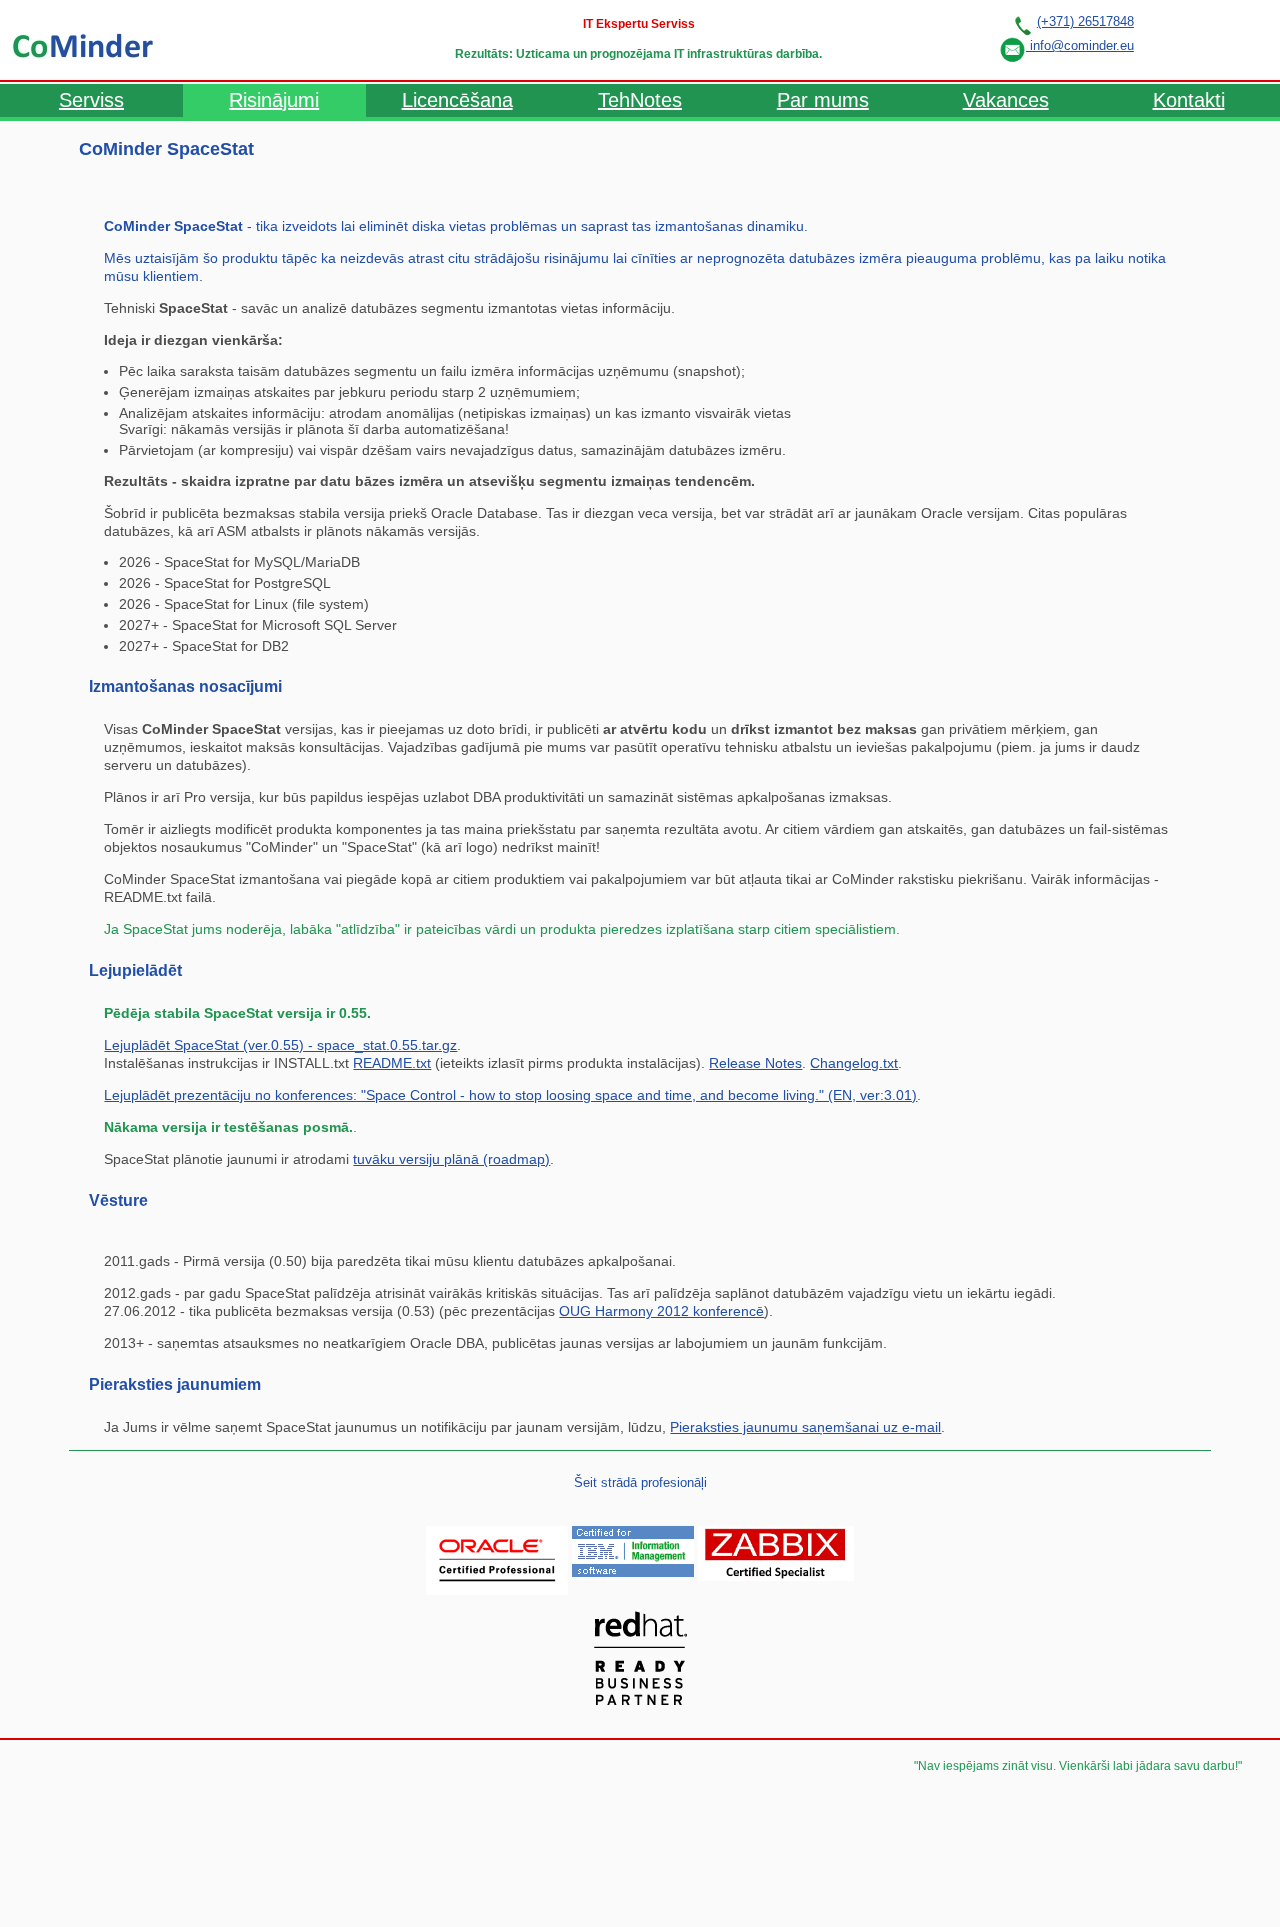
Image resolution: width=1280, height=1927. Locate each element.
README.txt (392, 1063)
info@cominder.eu (1080, 45)
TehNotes (640, 100)
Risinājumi (274, 100)
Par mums (823, 100)
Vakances (1006, 100)
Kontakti (1189, 100)
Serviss (91, 100)
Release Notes (755, 1063)
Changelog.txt (854, 1063)
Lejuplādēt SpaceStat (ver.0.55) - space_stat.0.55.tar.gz (280, 1045)
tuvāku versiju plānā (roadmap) (451, 1159)
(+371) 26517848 (1085, 21)
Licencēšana (457, 100)
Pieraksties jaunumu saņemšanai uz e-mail (805, 1427)
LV (1202, 39)
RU (1164, 39)
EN (1239, 39)
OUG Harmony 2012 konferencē (661, 1311)
